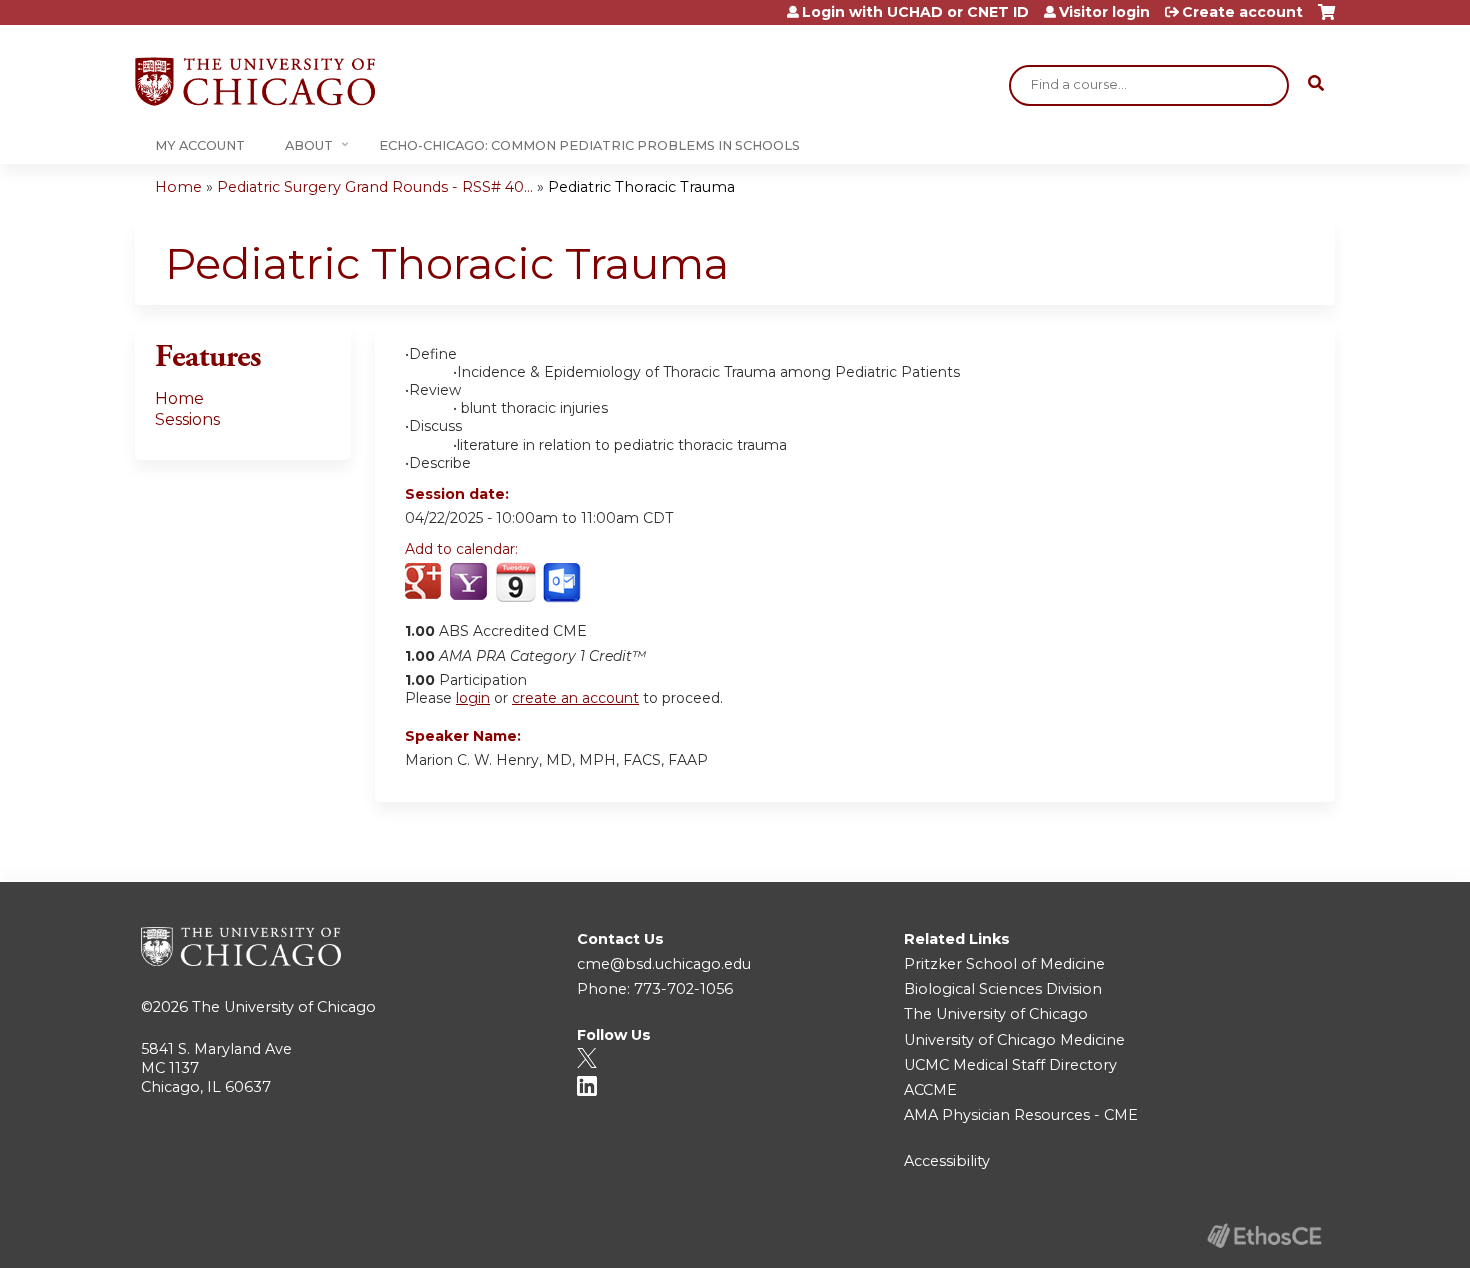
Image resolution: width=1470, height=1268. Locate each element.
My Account (200, 145)
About (309, 145)
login (473, 698)
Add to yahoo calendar (470, 583)
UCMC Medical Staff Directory (1010, 1065)
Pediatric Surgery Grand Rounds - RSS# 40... (375, 187)
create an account (575, 698)
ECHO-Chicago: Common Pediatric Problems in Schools (589, 145)
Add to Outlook (563, 583)
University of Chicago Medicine (1014, 1040)
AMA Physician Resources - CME (1021, 1115)
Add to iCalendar (515, 582)
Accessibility (947, 1161)
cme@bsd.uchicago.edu (664, 964)
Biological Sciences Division (1003, 989)
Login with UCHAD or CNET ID (915, 12)
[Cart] (1326, 19)
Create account (1242, 12)
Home (178, 187)
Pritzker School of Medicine (1004, 964)
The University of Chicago (284, 1007)
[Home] (255, 81)
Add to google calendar (425, 583)
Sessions (187, 419)
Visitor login (1104, 12)
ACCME (930, 1090)
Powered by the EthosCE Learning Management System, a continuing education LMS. (1264, 1235)
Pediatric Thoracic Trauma (641, 187)
